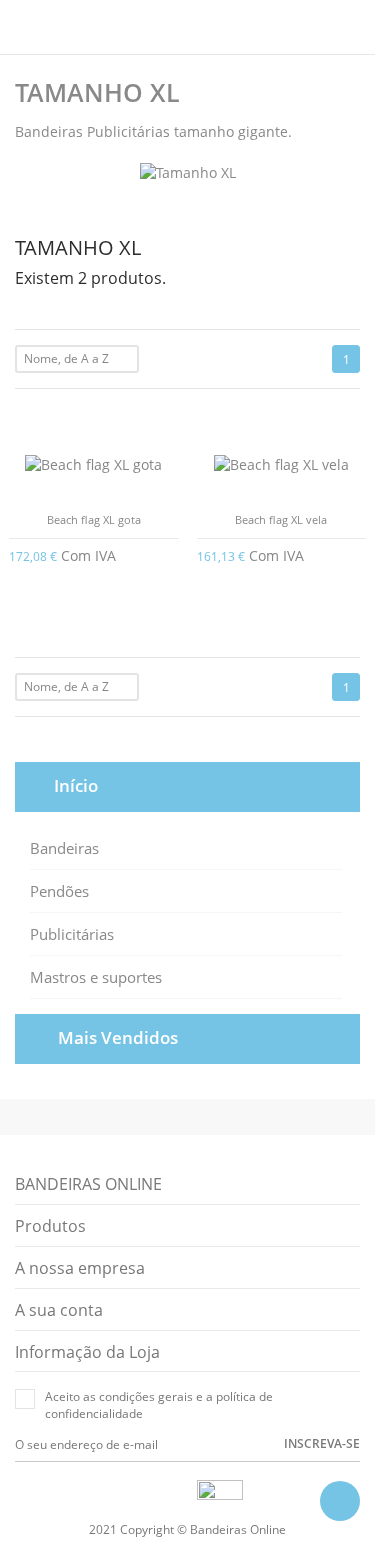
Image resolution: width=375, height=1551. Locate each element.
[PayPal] (183, 1493)
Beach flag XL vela (281, 519)
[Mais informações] (216, 728)
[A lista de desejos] (187, 728)
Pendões (59, 891)
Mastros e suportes (96, 977)
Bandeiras (64, 848)
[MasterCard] (160, 1493)
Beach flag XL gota (94, 519)
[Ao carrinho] (172, 554)
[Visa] (137, 1493)
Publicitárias (72, 934)
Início (76, 785)
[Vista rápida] (158, 728)
